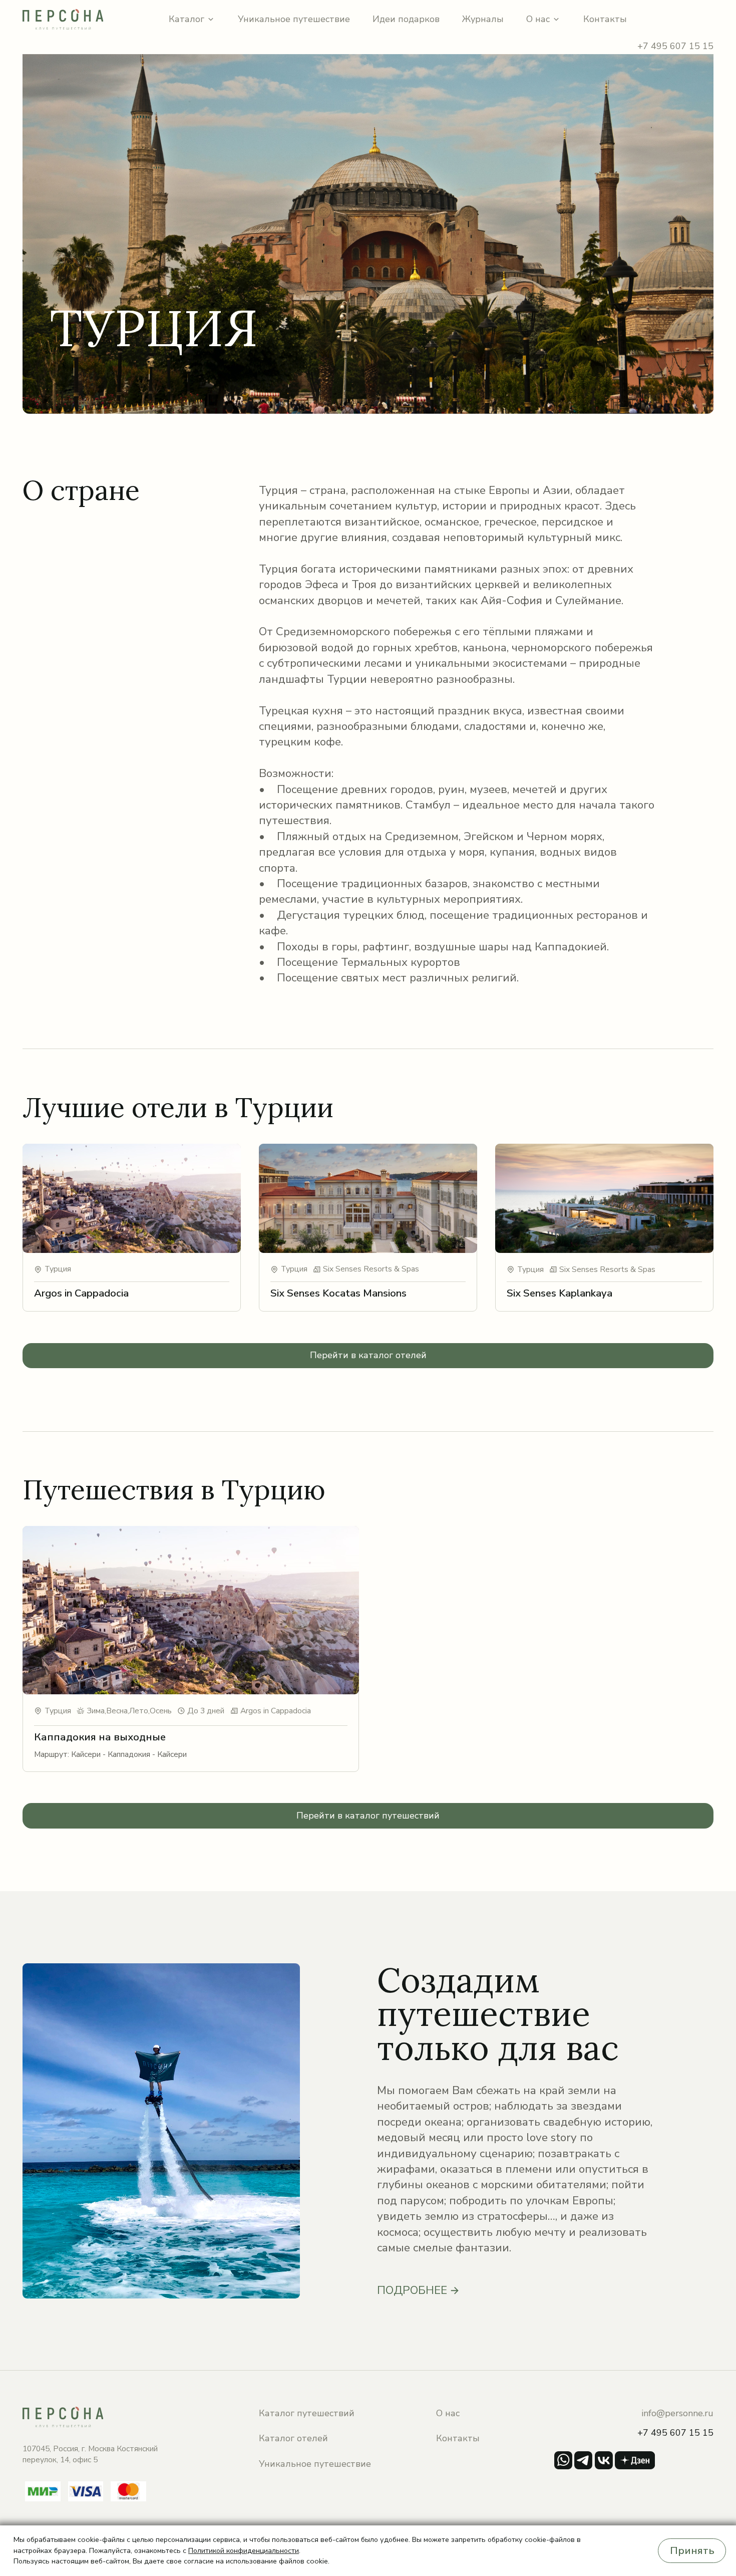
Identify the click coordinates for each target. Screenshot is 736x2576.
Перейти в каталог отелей (368, 1355)
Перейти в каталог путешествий (368, 1816)
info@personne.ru (677, 2413)
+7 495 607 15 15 (675, 46)
